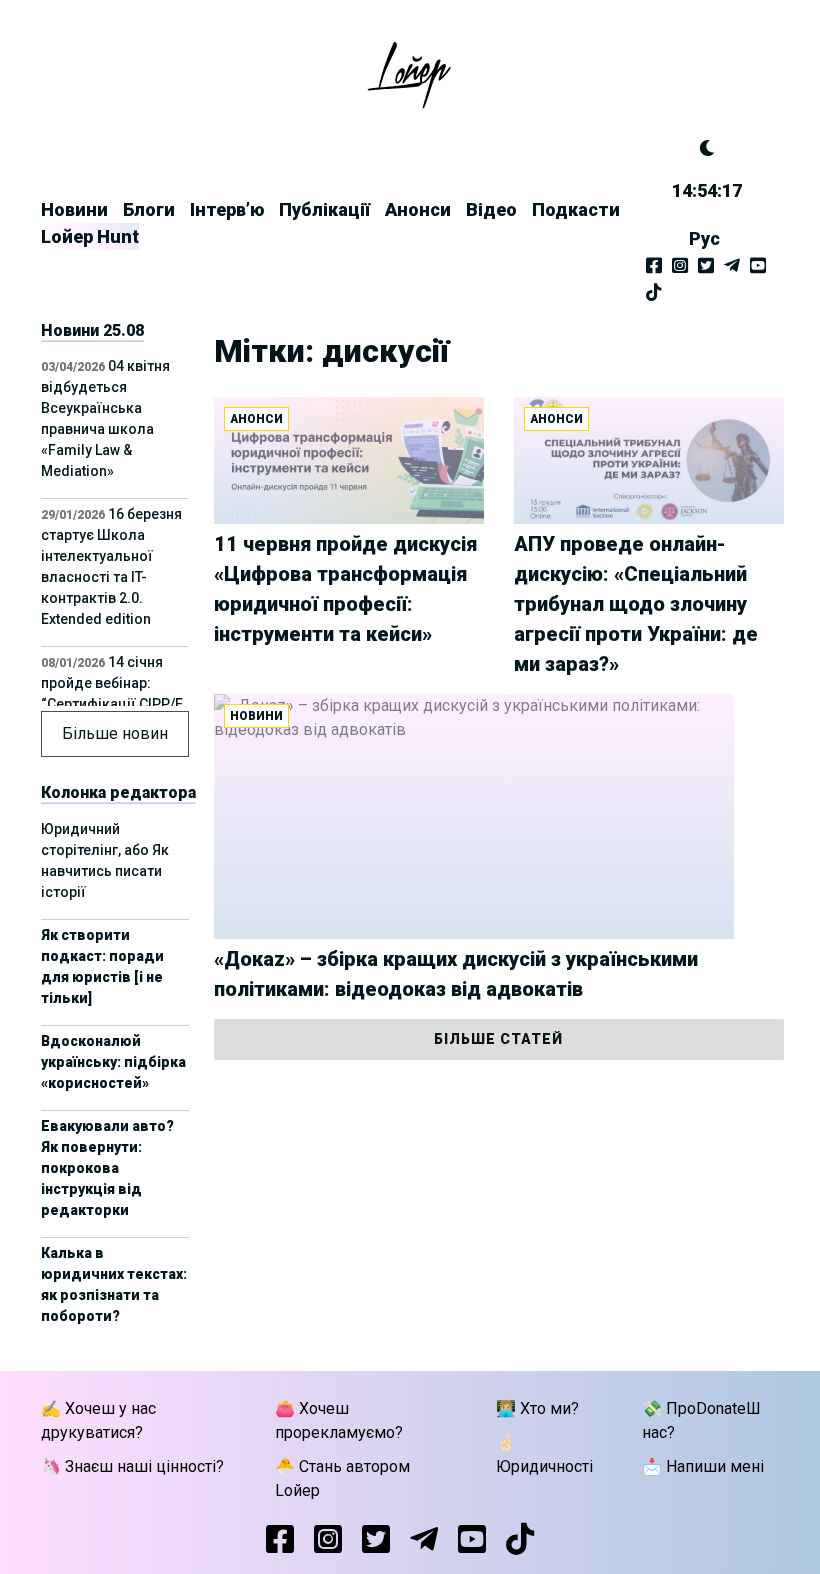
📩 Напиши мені (703, 1466)
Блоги (149, 209)
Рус (704, 238)
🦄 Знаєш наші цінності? (132, 1466)
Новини (74, 209)
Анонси (418, 209)
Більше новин (115, 733)
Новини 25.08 (92, 330)
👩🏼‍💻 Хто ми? (537, 1408)
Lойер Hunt (90, 236)
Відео (491, 209)
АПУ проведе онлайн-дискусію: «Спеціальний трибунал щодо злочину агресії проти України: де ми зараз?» (636, 604)
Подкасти (576, 209)
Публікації (324, 209)
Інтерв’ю (227, 209)
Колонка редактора (118, 792)
